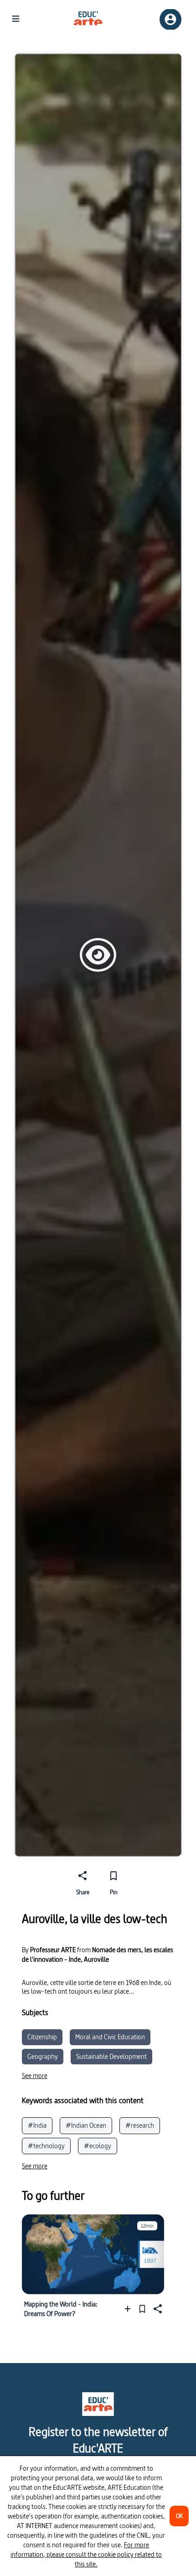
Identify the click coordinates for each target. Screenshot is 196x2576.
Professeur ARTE (53, 1950)
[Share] (157, 2309)
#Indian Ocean (86, 2125)
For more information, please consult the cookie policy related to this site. (86, 2554)
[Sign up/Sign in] (170, 19)
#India (37, 2125)
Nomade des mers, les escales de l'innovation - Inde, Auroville (98, 1954)
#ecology (98, 2146)
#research (140, 2125)
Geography (43, 2056)
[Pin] (142, 2309)
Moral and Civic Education (110, 2037)
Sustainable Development (111, 2056)
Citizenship (42, 2037)
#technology (46, 2146)
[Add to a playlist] (130, 2309)
